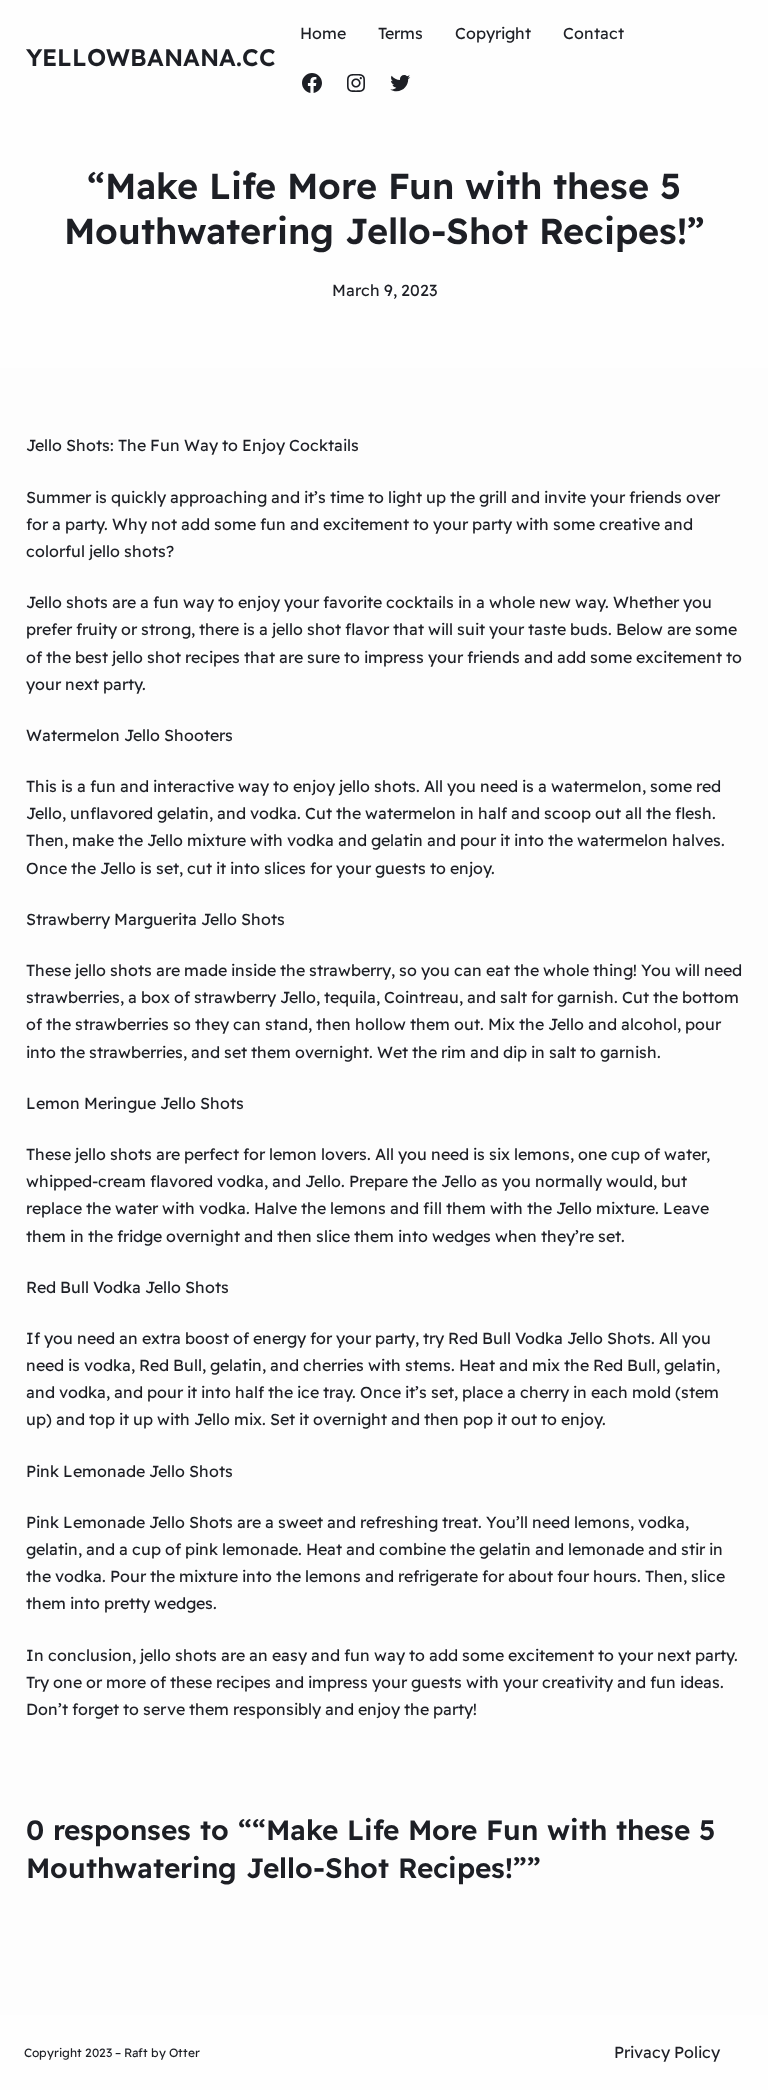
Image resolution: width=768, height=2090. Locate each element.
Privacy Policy (667, 2052)
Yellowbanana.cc (151, 57)
